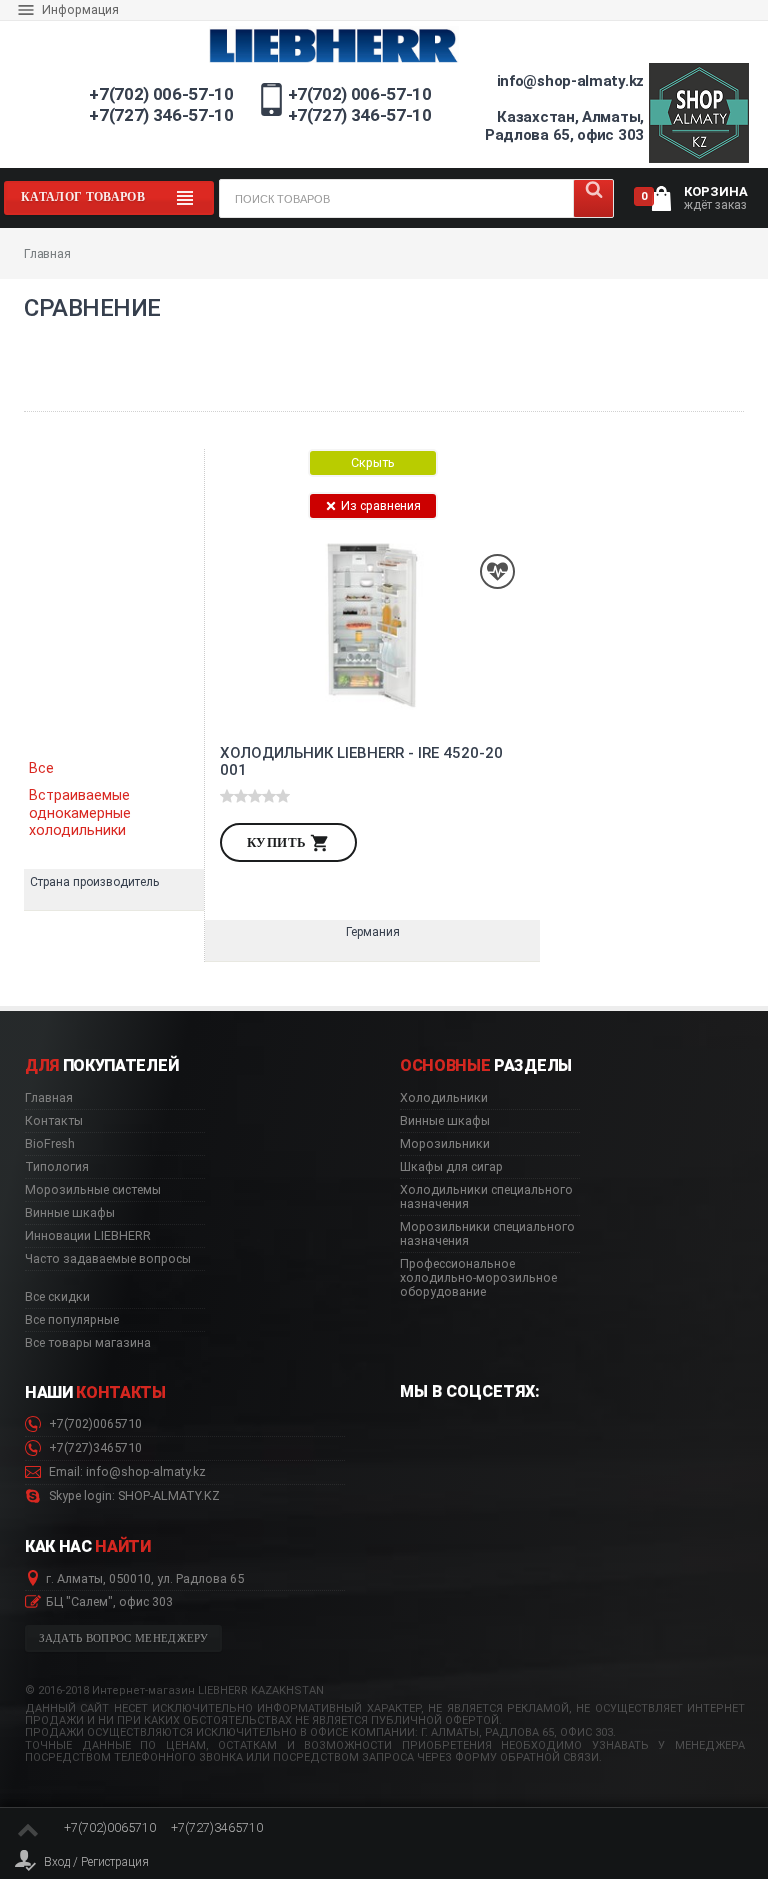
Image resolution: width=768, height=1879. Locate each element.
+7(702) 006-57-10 (161, 94)
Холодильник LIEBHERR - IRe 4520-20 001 (361, 762)
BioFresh (50, 1144)
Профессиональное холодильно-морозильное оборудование (478, 1278)
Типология (57, 1167)
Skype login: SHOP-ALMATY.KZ (133, 1496)
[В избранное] (497, 571)
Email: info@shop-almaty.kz (126, 1472)
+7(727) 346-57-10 (161, 115)
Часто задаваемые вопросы (108, 1259)
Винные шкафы (70, 1213)
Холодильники (444, 1098)
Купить (278, 842)
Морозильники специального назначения (487, 1234)
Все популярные (72, 1320)
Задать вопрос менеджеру (124, 1638)
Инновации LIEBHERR (88, 1236)
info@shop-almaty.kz (570, 81)
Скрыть (373, 462)
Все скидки (57, 1297)
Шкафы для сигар (451, 1167)
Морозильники (445, 1144)
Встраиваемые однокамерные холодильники (80, 813)
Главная (49, 1098)
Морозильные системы (93, 1190)
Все (41, 768)
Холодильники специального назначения (486, 1197)
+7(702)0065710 (94, 1424)
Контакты (54, 1121)
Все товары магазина (88, 1343)
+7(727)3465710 (94, 1448)
